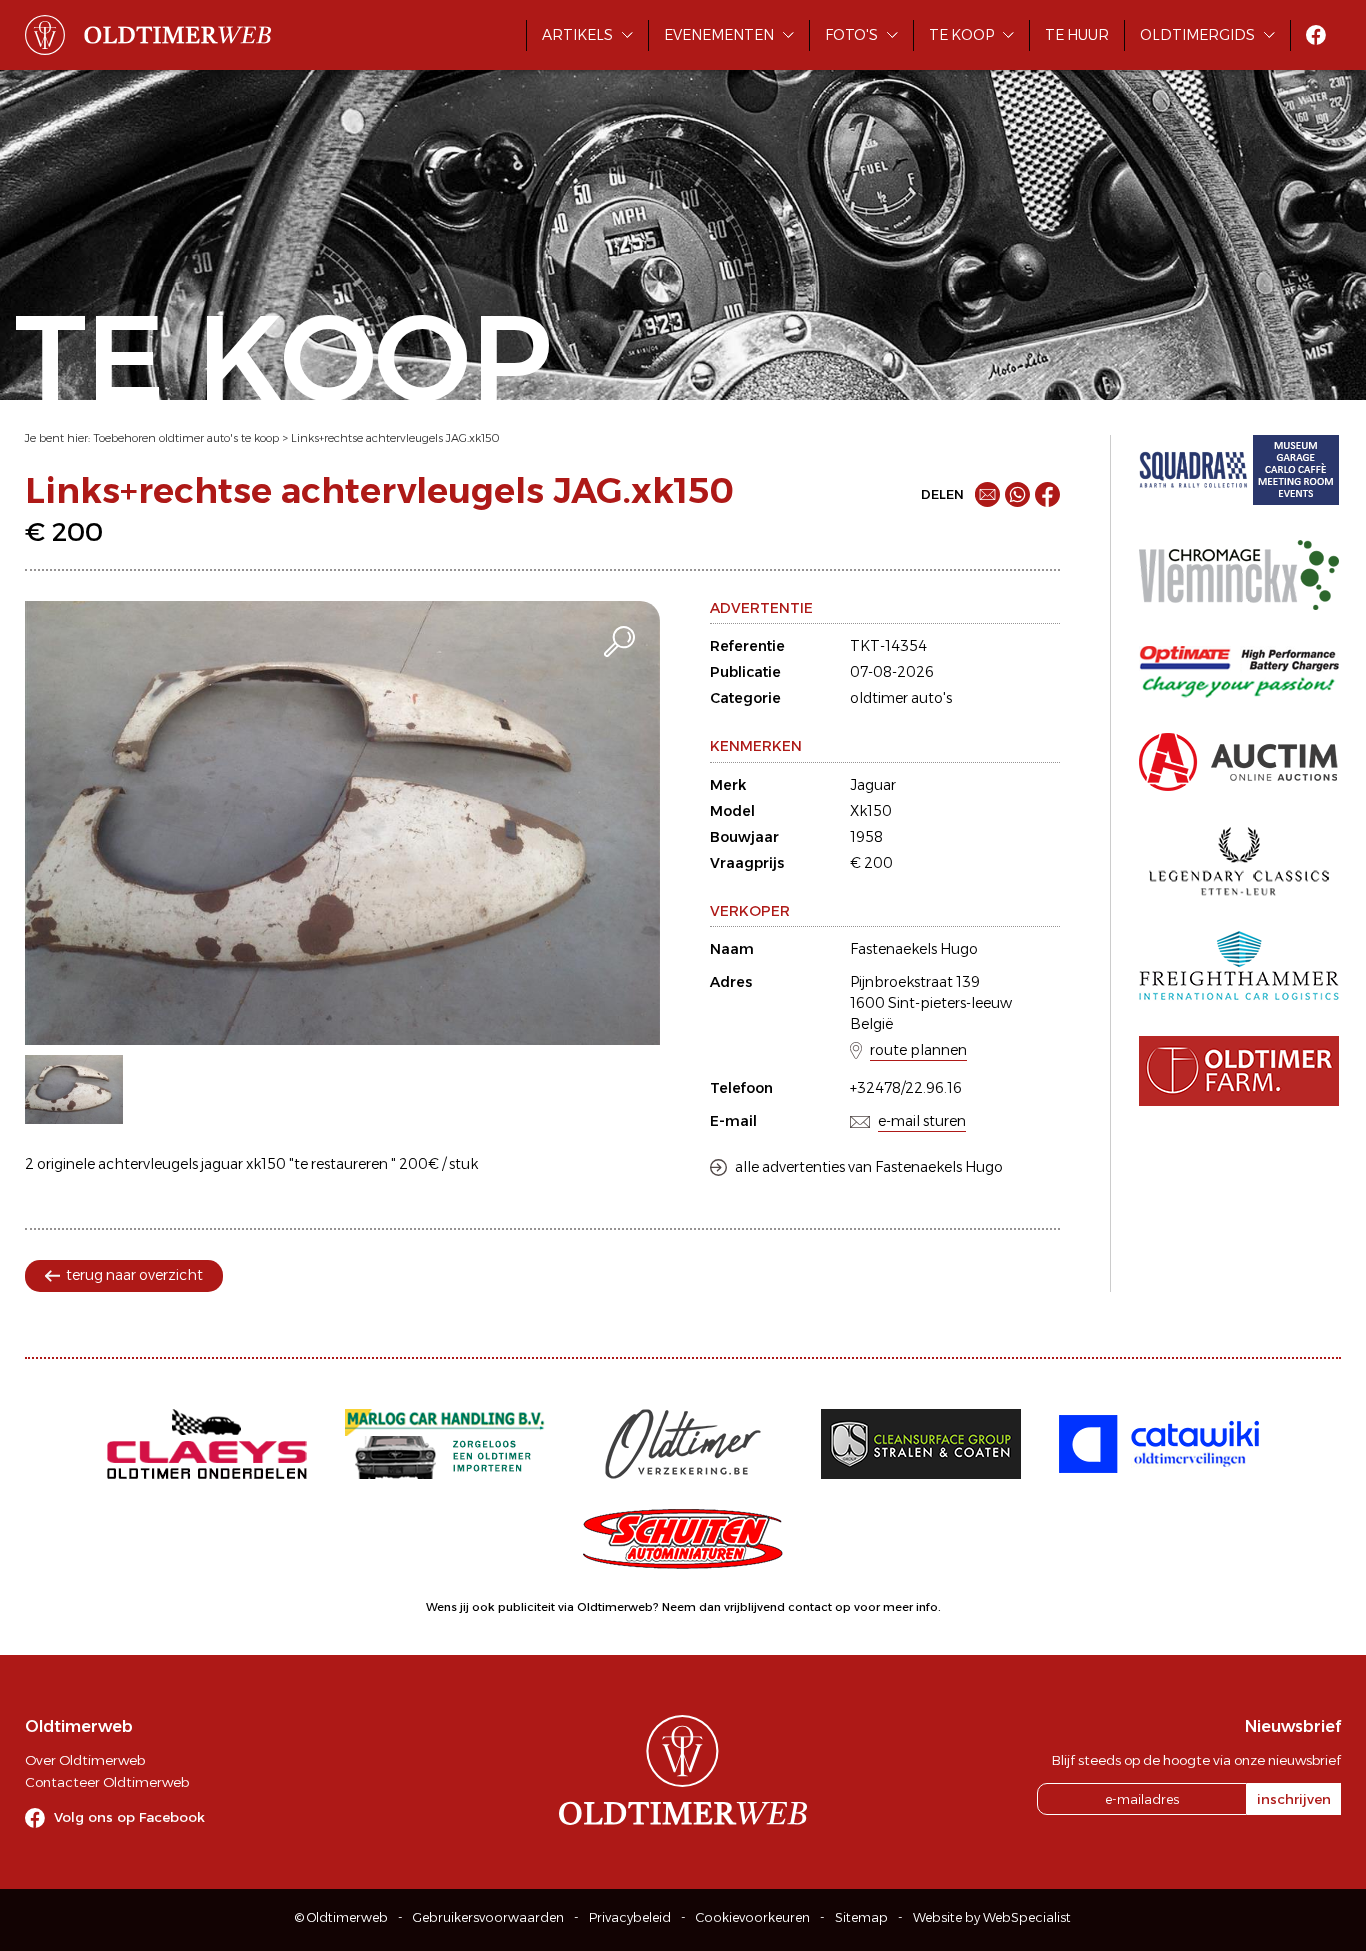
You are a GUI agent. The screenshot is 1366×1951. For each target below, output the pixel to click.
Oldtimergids (1197, 35)
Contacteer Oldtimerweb (107, 1782)
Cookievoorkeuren (753, 1917)
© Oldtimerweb (341, 1917)
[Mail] (987, 494)
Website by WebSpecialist (992, 1917)
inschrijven (1294, 1799)
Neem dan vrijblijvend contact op (756, 1607)
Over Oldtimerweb (85, 1760)
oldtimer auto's (901, 698)
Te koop (961, 35)
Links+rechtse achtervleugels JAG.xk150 (395, 438)
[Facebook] (1047, 494)
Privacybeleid (630, 1917)
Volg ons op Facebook (129, 1817)
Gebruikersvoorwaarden (488, 1917)
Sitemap (861, 1917)
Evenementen (719, 35)
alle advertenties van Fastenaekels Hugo (869, 1167)
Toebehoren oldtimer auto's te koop (186, 438)
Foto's (851, 35)
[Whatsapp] (1017, 494)
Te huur (1077, 35)
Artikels (577, 35)
